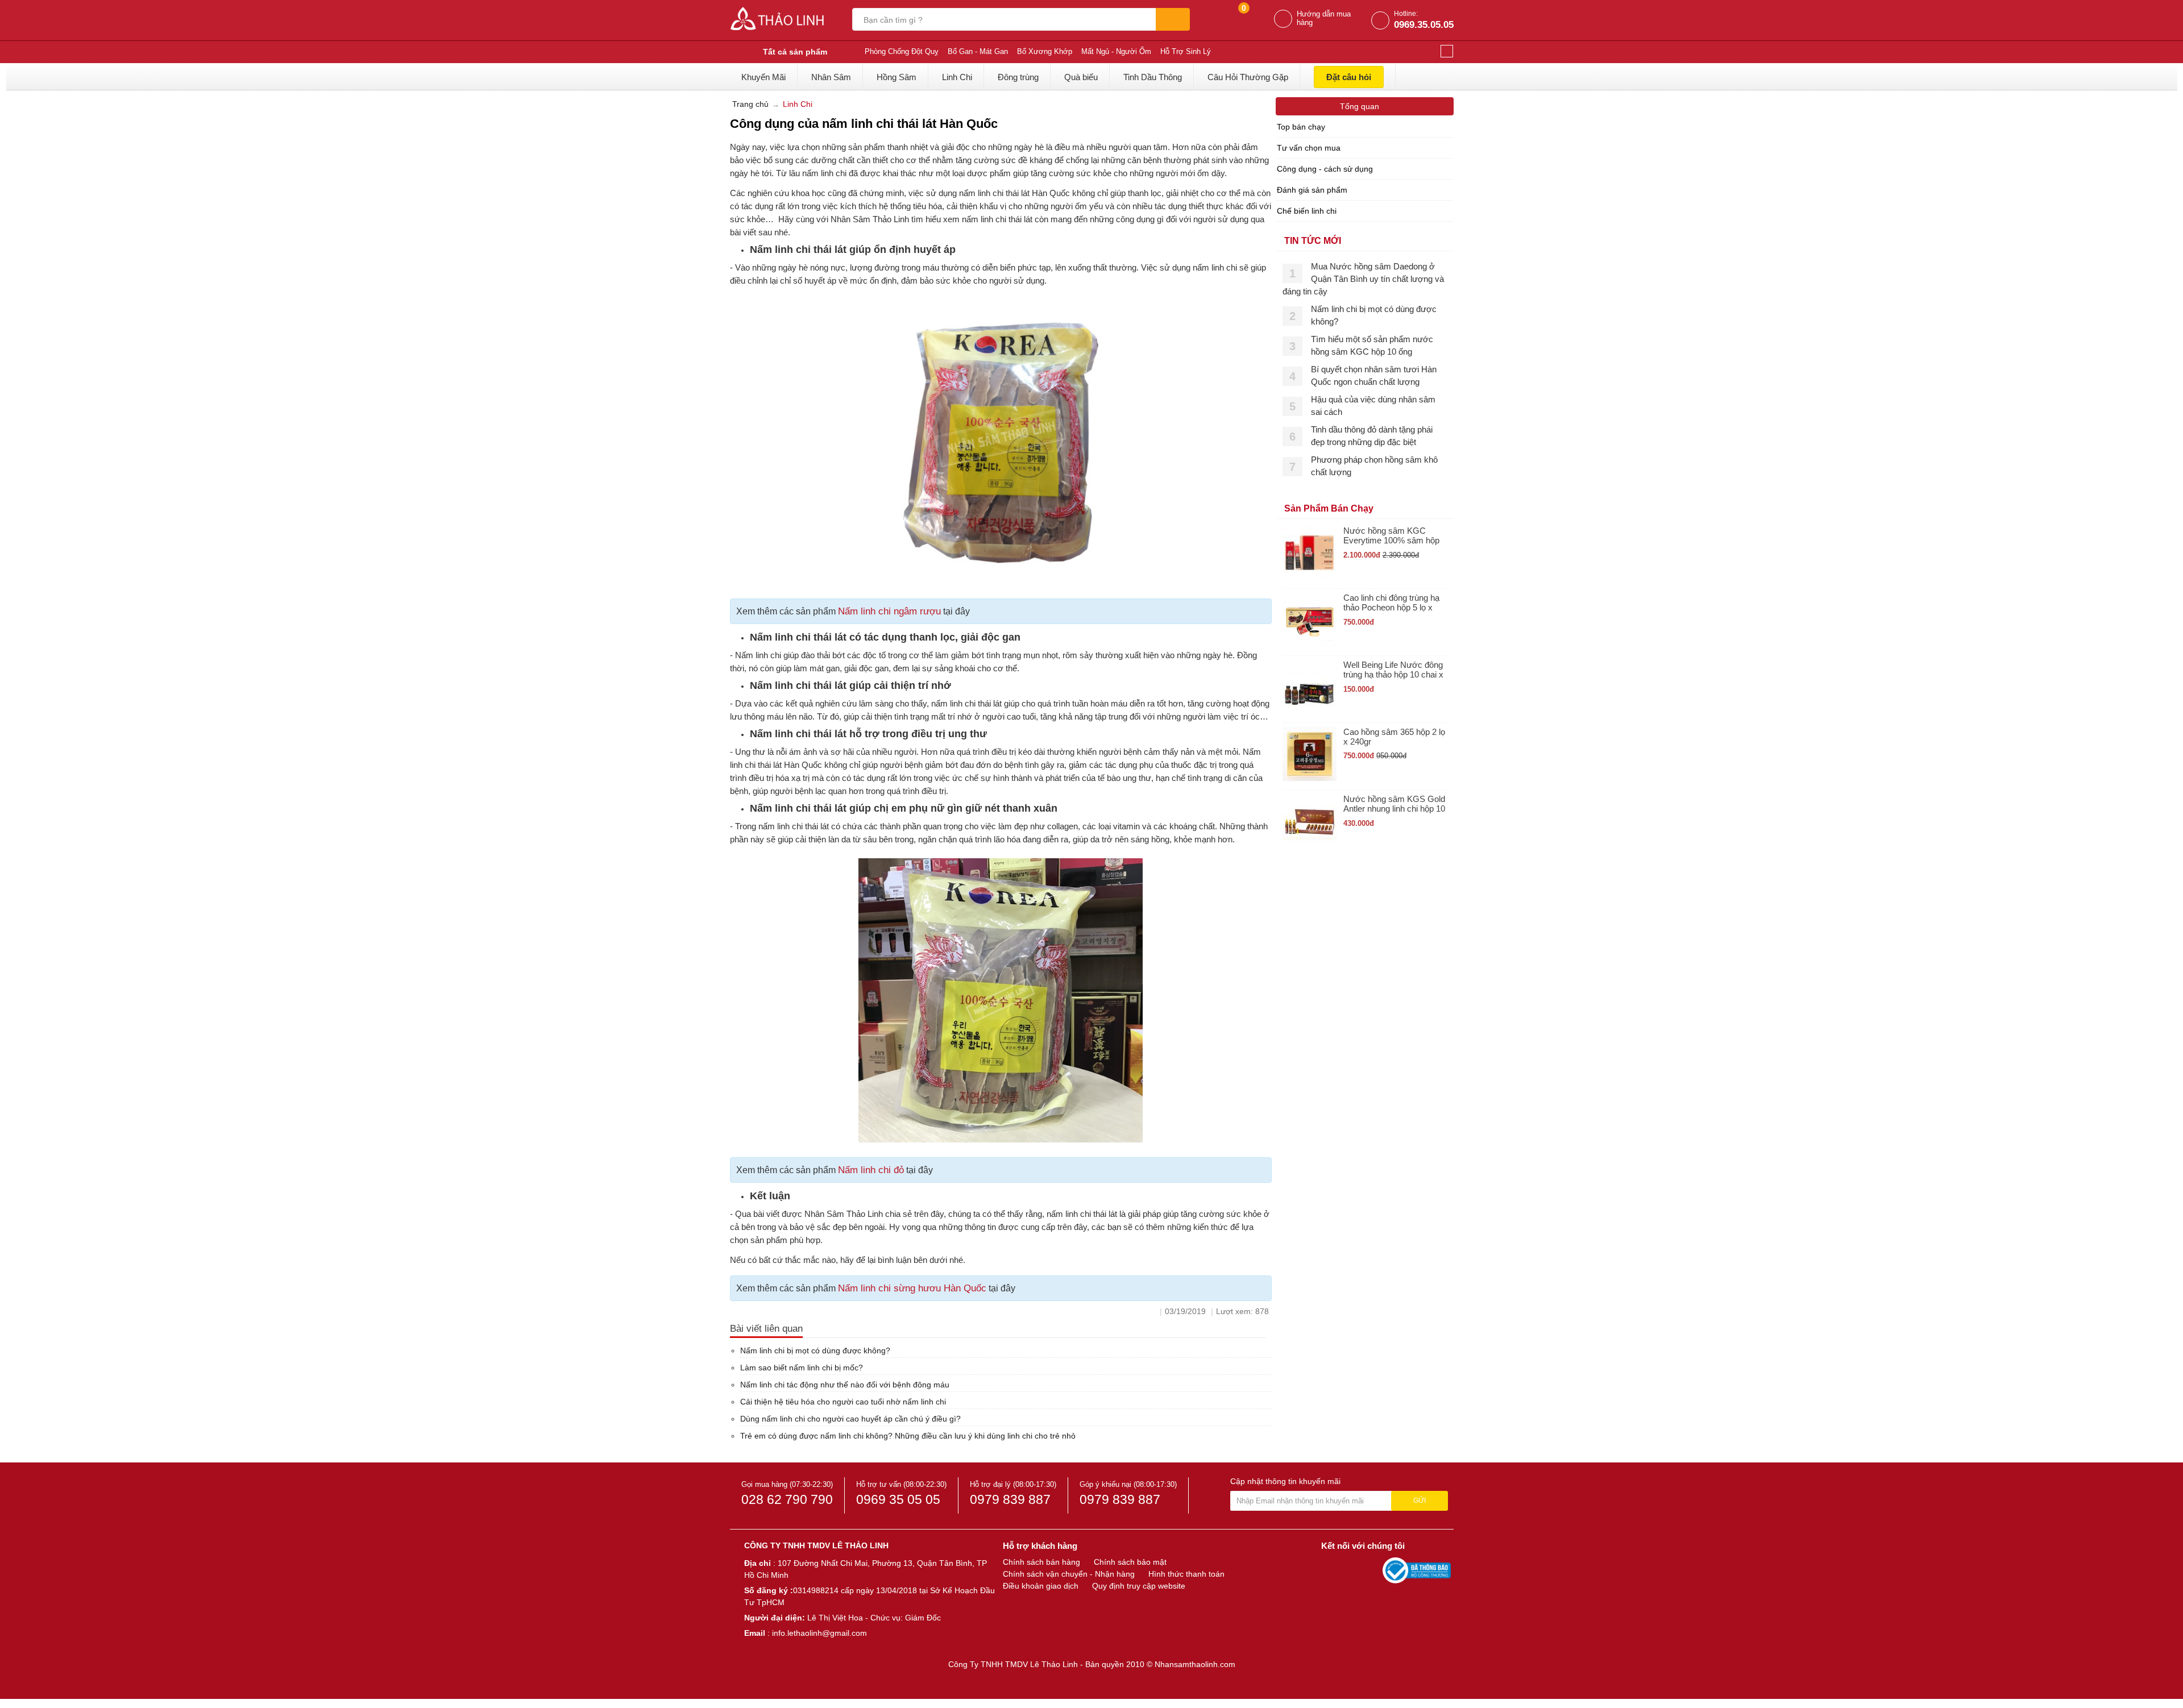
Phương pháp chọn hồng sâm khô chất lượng (1374, 466)
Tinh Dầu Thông (1153, 77)
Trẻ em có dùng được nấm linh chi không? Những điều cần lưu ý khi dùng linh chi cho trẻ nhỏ (908, 1436)
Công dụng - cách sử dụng (1325, 169)
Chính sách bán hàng (1041, 1562)
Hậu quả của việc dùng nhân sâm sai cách (1373, 406)
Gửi (1420, 1501)
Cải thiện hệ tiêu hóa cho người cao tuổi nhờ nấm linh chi (843, 1402)
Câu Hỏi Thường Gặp (1248, 77)
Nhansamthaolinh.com (1195, 1664)
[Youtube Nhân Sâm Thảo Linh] (1352, 1570)
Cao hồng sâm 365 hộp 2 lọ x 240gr (1394, 737)
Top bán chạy (1301, 127)
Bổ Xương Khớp (1045, 51)
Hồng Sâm (897, 77)
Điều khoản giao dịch (1041, 1586)
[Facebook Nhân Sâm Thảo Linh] (1331, 1570)
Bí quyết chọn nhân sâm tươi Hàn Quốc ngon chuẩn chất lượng (1374, 375)
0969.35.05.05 (1424, 25)
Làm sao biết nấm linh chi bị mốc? (802, 1368)
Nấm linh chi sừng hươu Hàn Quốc (912, 1288)
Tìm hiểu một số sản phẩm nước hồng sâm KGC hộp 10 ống (1372, 345)
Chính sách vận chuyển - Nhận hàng (1069, 1574)
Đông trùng (1018, 77)
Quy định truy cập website (1139, 1586)
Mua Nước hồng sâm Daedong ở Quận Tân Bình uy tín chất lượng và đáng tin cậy (1363, 279)
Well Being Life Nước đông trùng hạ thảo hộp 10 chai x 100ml (1393, 670)
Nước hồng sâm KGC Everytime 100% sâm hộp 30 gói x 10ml (1391, 536)
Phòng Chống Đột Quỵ (902, 51)
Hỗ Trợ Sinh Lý (1186, 51)
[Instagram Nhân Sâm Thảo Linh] (1371, 1570)
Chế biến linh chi (1307, 211)
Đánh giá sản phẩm (1312, 190)
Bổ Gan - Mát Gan (978, 51)
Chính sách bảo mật (1130, 1562)
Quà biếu (1081, 77)
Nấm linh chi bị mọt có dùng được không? (815, 1350)
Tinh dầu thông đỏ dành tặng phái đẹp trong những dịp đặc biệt (1372, 436)
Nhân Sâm (831, 77)
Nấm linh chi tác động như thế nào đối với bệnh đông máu (845, 1385)
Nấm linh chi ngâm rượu (889, 611)
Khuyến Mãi (763, 77)
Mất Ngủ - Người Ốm (1116, 51)
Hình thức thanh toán (1186, 1574)
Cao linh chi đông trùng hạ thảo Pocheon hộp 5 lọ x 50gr (1391, 603)
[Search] (1173, 19)
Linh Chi (957, 77)
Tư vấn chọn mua (1309, 148)
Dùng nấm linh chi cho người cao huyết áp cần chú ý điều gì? (850, 1419)
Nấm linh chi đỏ (871, 1170)
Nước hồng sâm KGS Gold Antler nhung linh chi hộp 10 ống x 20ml (1394, 804)
